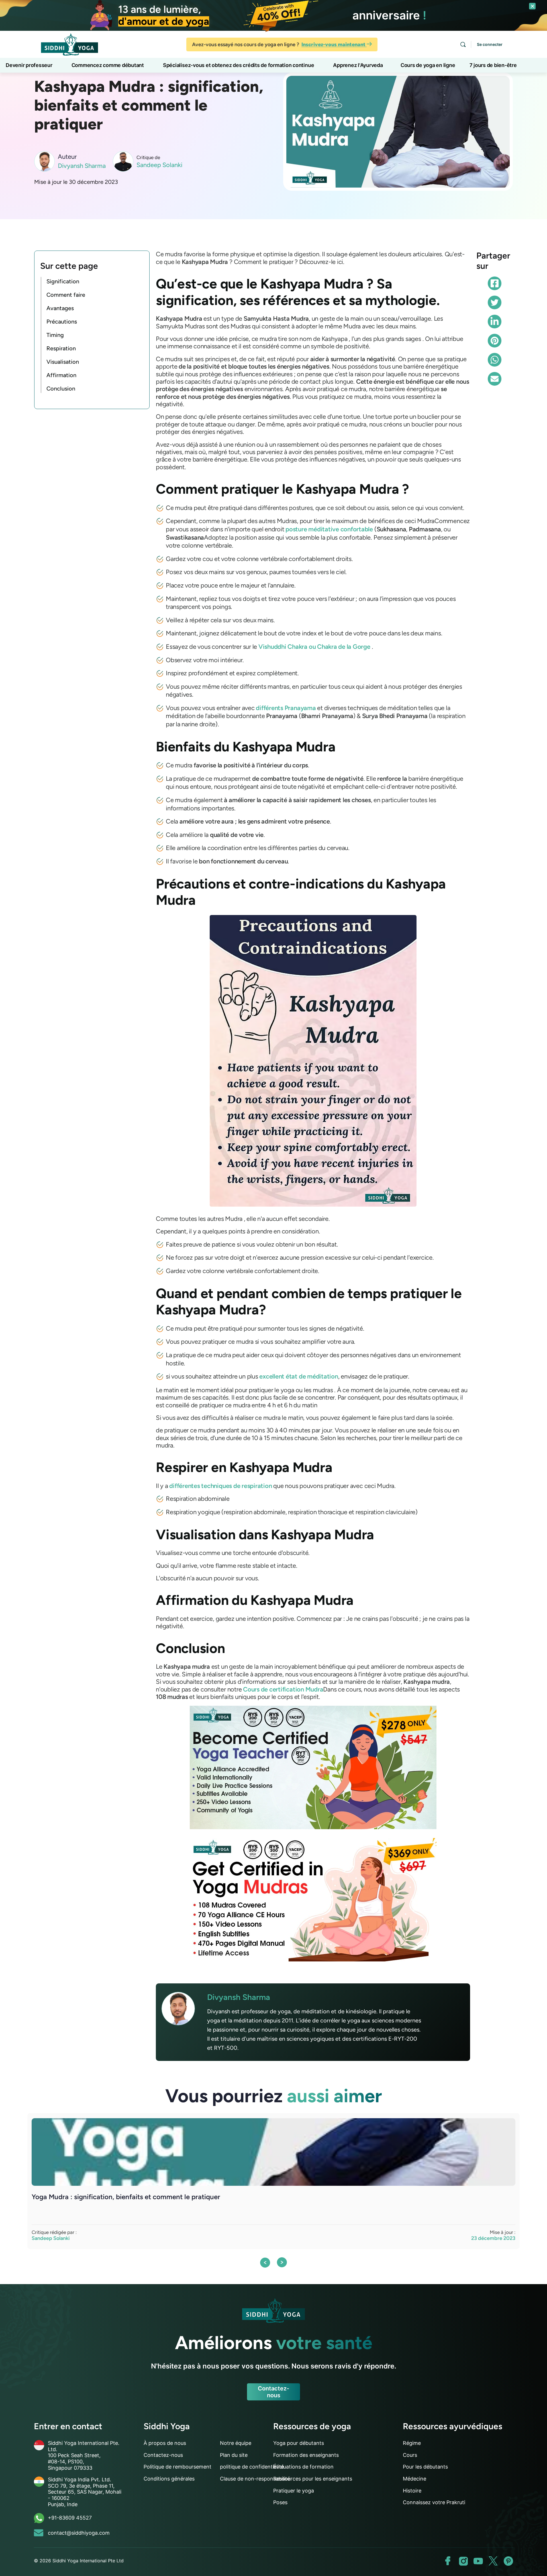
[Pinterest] (495, 341)
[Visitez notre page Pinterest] (508, 2561)
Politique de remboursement (177, 2467)
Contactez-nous (273, 2392)
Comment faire (66, 295)
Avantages (60, 308)
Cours (410, 2455)
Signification (63, 281)
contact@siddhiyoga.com (79, 2533)
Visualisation (63, 362)
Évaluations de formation (303, 2467)
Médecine (415, 2479)
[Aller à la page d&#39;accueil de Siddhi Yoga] (70, 44)
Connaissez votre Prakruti (434, 2502)
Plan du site (234, 2455)
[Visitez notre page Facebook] (448, 2561)
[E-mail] (495, 379)
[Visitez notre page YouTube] (478, 2561)
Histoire (412, 2491)
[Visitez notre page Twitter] (493, 2561)
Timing (55, 335)
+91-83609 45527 (70, 2518)
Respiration (61, 348)
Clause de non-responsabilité (255, 2479)
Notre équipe (236, 2443)
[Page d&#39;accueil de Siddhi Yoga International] (273, 2311)
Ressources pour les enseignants (313, 2479)
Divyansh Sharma (82, 166)
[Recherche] (463, 44)
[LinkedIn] (495, 322)
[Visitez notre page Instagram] (463, 2561)
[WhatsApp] (495, 360)
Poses (280, 2502)
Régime (412, 2443)
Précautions (62, 322)
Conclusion (61, 389)
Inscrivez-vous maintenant (334, 44)
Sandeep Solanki (159, 165)
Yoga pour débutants (299, 2443)
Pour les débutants (425, 2467)
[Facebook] (495, 283)
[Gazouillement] (495, 302)
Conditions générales (169, 2479)
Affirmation (61, 375)
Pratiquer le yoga (294, 2491)
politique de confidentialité (252, 2467)
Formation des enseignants (306, 2455)
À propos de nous (165, 2443)
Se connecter (490, 44)
